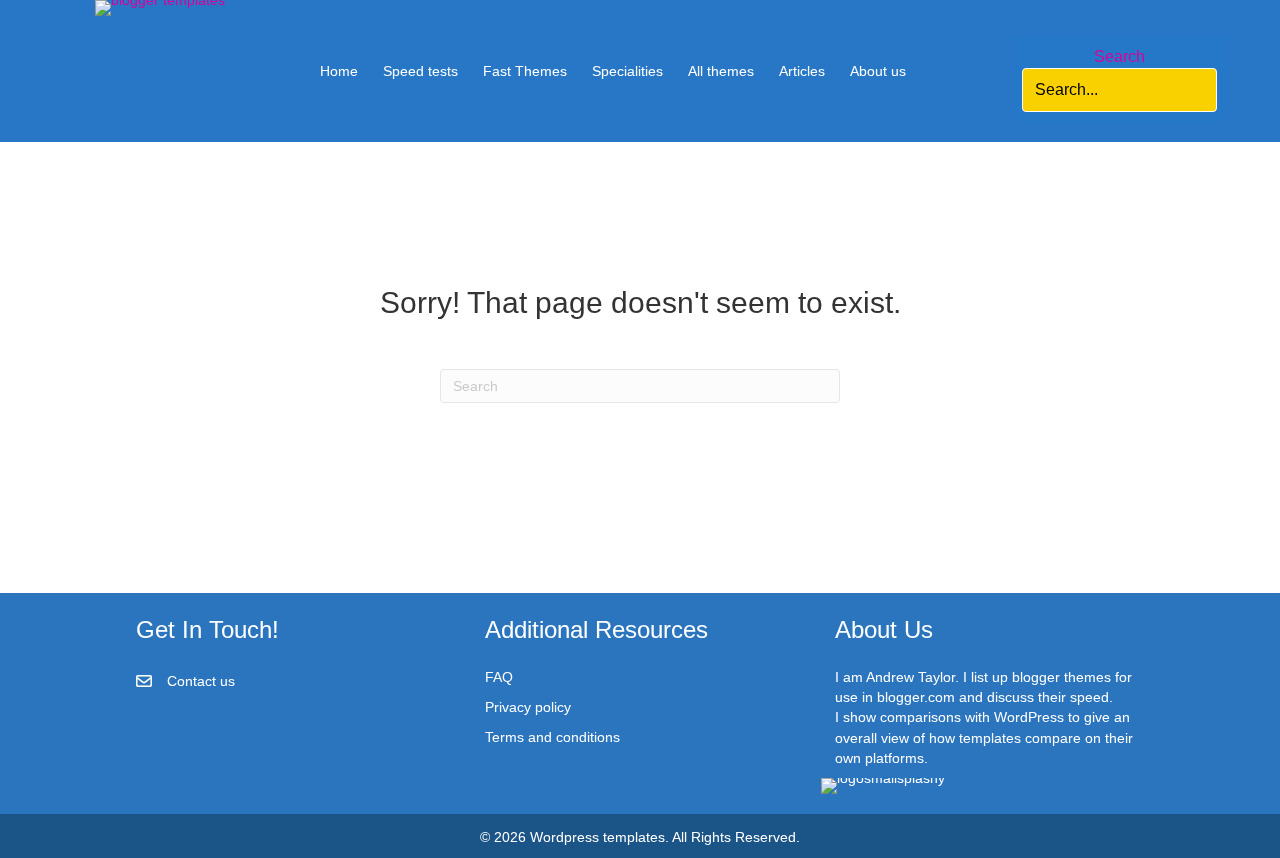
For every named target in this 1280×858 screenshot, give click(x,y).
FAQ (499, 677)
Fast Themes (525, 71)
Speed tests (420, 71)
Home (339, 71)
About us (878, 71)
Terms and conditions (552, 737)
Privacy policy (528, 707)
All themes (721, 71)
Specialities (627, 71)
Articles (802, 71)
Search (1119, 56)
